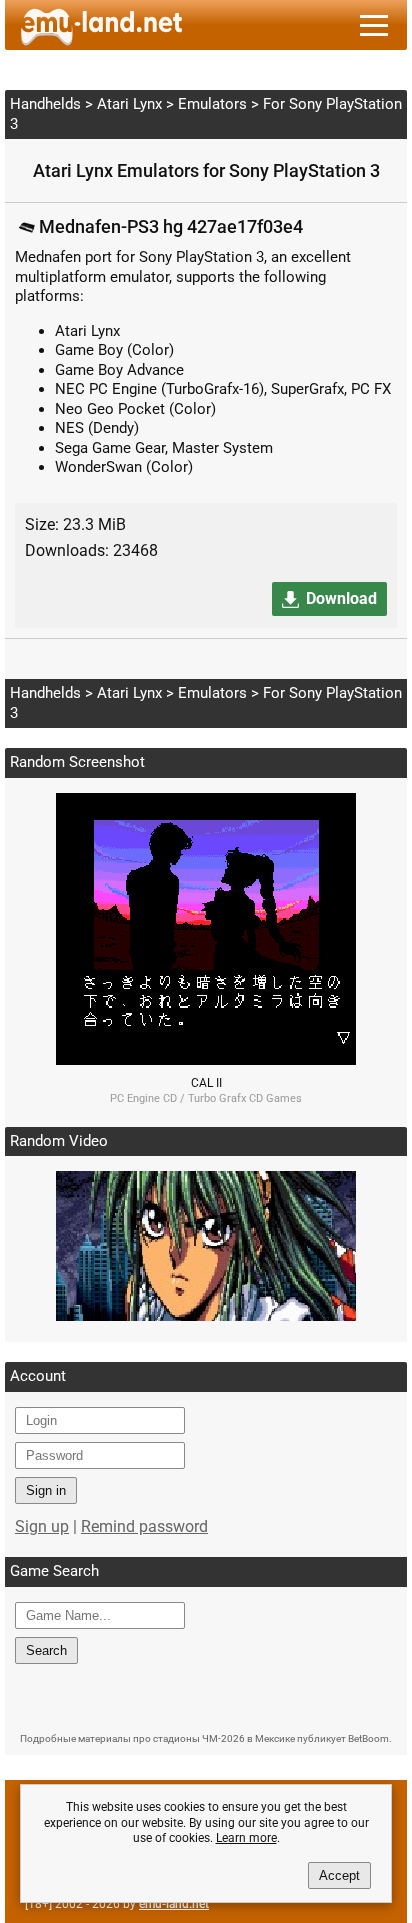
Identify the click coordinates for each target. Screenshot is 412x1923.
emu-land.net (174, 1904)
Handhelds (45, 104)
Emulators (212, 104)
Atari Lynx (129, 104)
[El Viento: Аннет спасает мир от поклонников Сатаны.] (206, 1315)
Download (341, 598)
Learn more (246, 1838)
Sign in (46, 1490)
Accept (339, 1875)
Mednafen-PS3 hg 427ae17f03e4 (171, 226)
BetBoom (368, 1738)
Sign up (42, 1526)
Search (46, 1650)
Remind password (144, 1526)
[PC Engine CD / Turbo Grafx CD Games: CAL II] (206, 1059)
